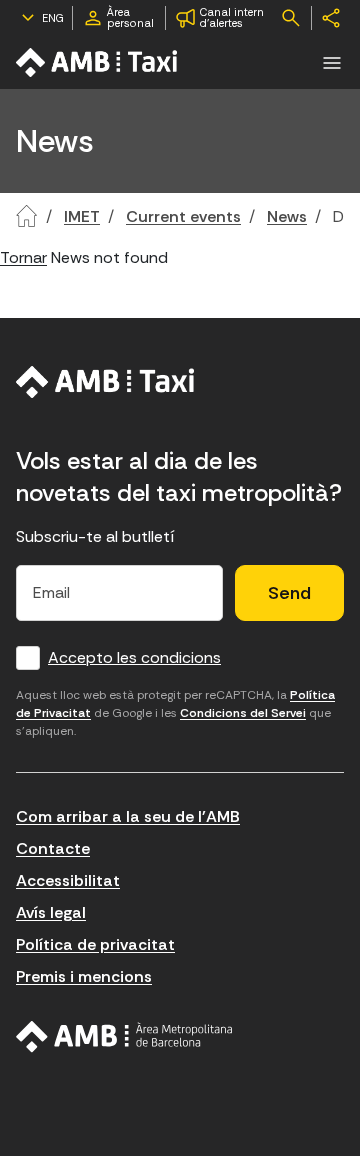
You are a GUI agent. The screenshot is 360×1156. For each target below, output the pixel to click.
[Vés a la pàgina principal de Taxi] (98, 62)
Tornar (23, 257)
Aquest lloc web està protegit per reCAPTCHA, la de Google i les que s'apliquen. (175, 713)
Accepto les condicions (134, 657)
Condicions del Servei (243, 713)
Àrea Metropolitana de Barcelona (124, 1037)
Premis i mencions (84, 976)
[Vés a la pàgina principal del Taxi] (105, 382)
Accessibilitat (68, 880)
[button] (332, 63)
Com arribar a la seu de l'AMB (128, 816)
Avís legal (51, 912)
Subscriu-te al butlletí (95, 536)
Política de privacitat (95, 944)
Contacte (53, 848)
